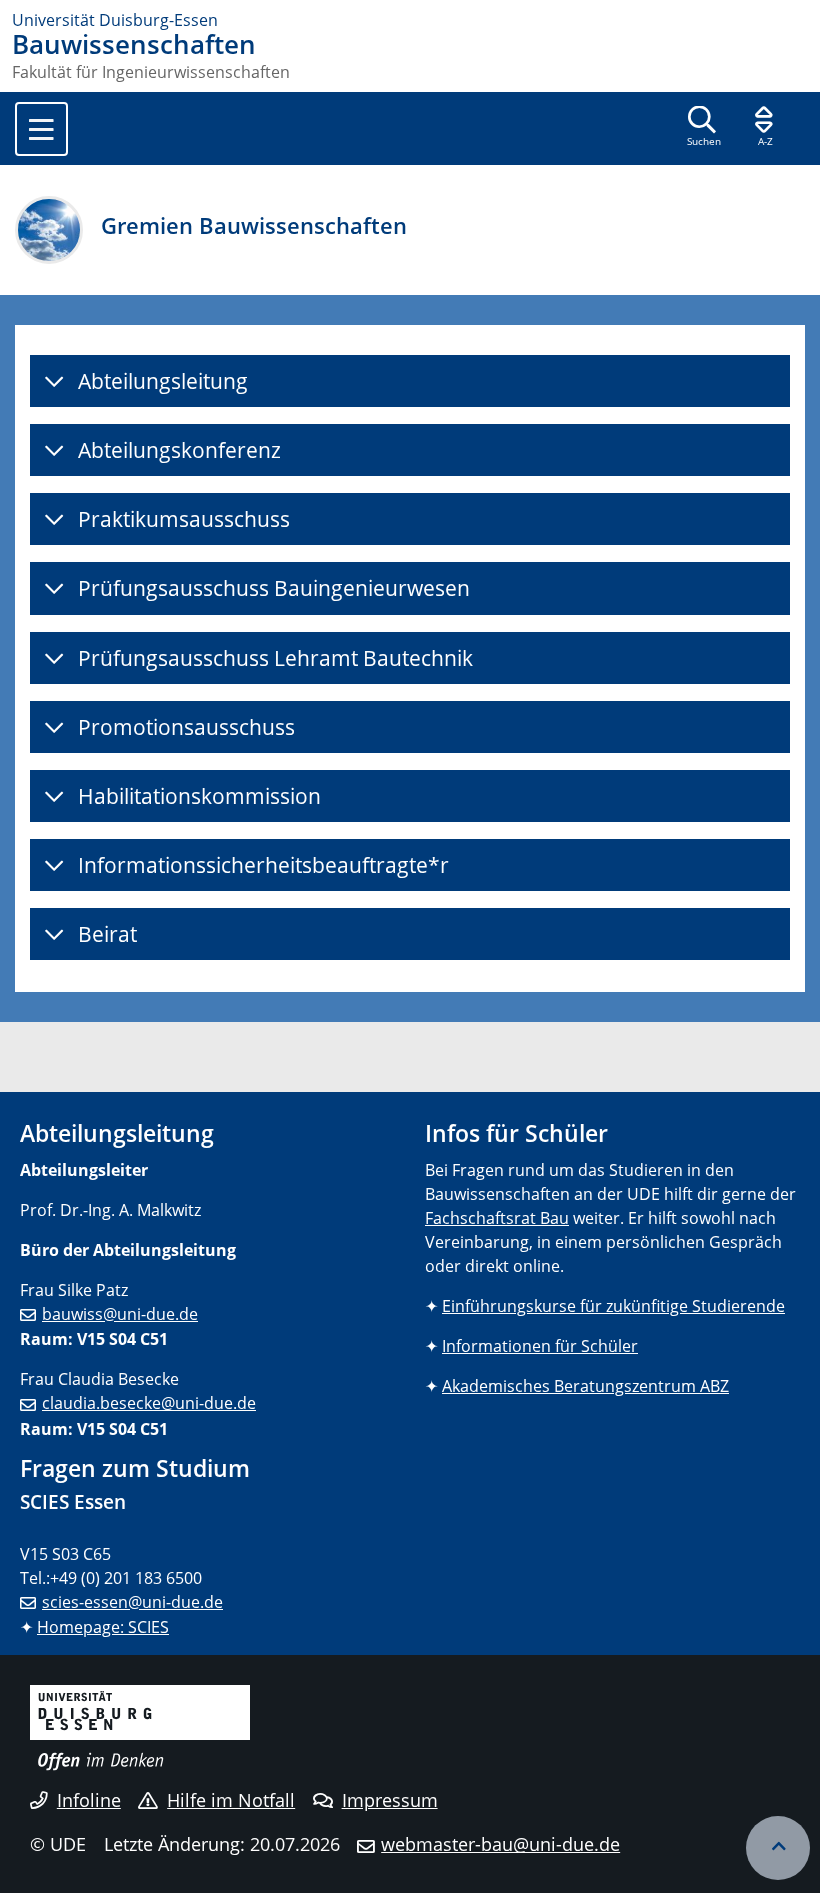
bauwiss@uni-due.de (120, 1314)
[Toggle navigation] (41, 129)
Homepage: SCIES (103, 1627)
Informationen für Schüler (540, 1346)
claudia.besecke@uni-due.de (149, 1403)
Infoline (89, 1800)
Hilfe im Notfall (231, 1800)
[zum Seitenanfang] (778, 1848)
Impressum (390, 1800)
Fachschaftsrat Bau (497, 1218)
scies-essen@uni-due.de (132, 1602)
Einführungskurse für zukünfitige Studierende (613, 1306)
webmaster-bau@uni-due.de (500, 1844)
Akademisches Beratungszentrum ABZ (585, 1386)
